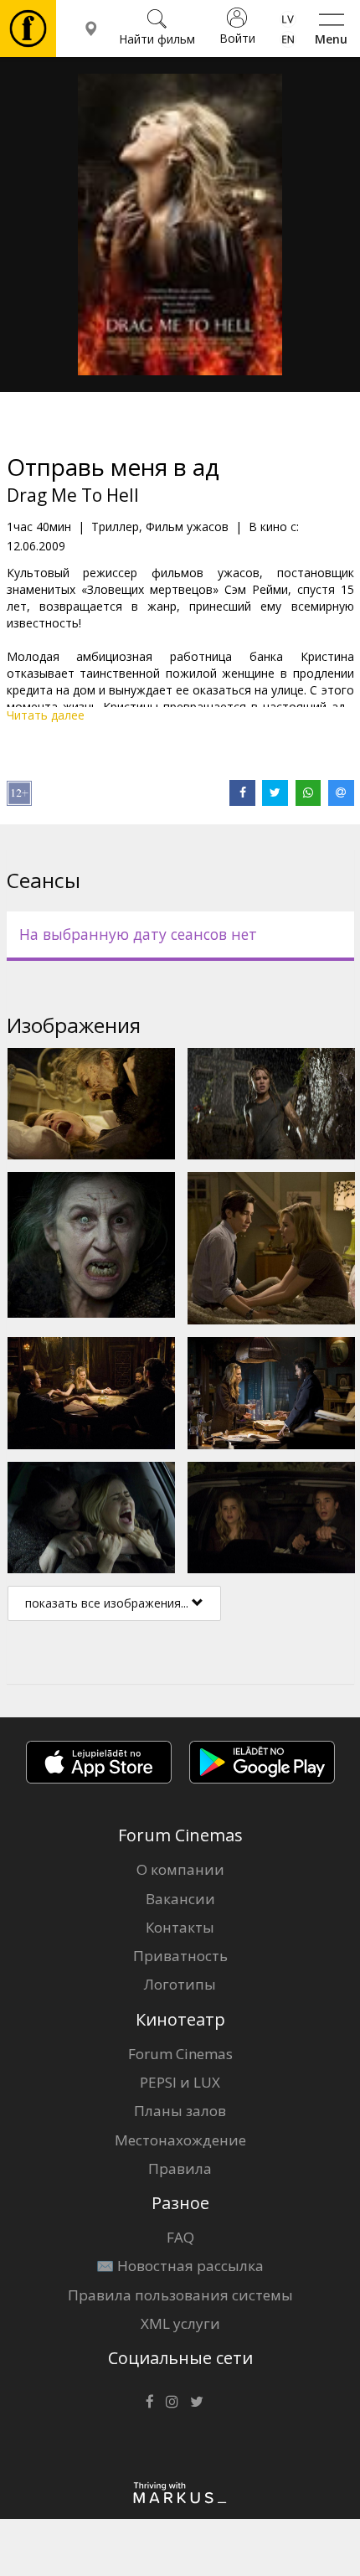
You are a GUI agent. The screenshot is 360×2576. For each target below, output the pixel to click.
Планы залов (180, 2111)
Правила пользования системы (180, 2295)
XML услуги (180, 2323)
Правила (180, 2168)
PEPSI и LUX (180, 2082)
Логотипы (180, 1984)
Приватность (180, 1956)
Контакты (180, 1927)
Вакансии (180, 1899)
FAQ (180, 2237)
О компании (180, 1869)
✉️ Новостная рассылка (180, 2266)
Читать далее (46, 715)
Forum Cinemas (180, 2054)
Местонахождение (180, 2140)
